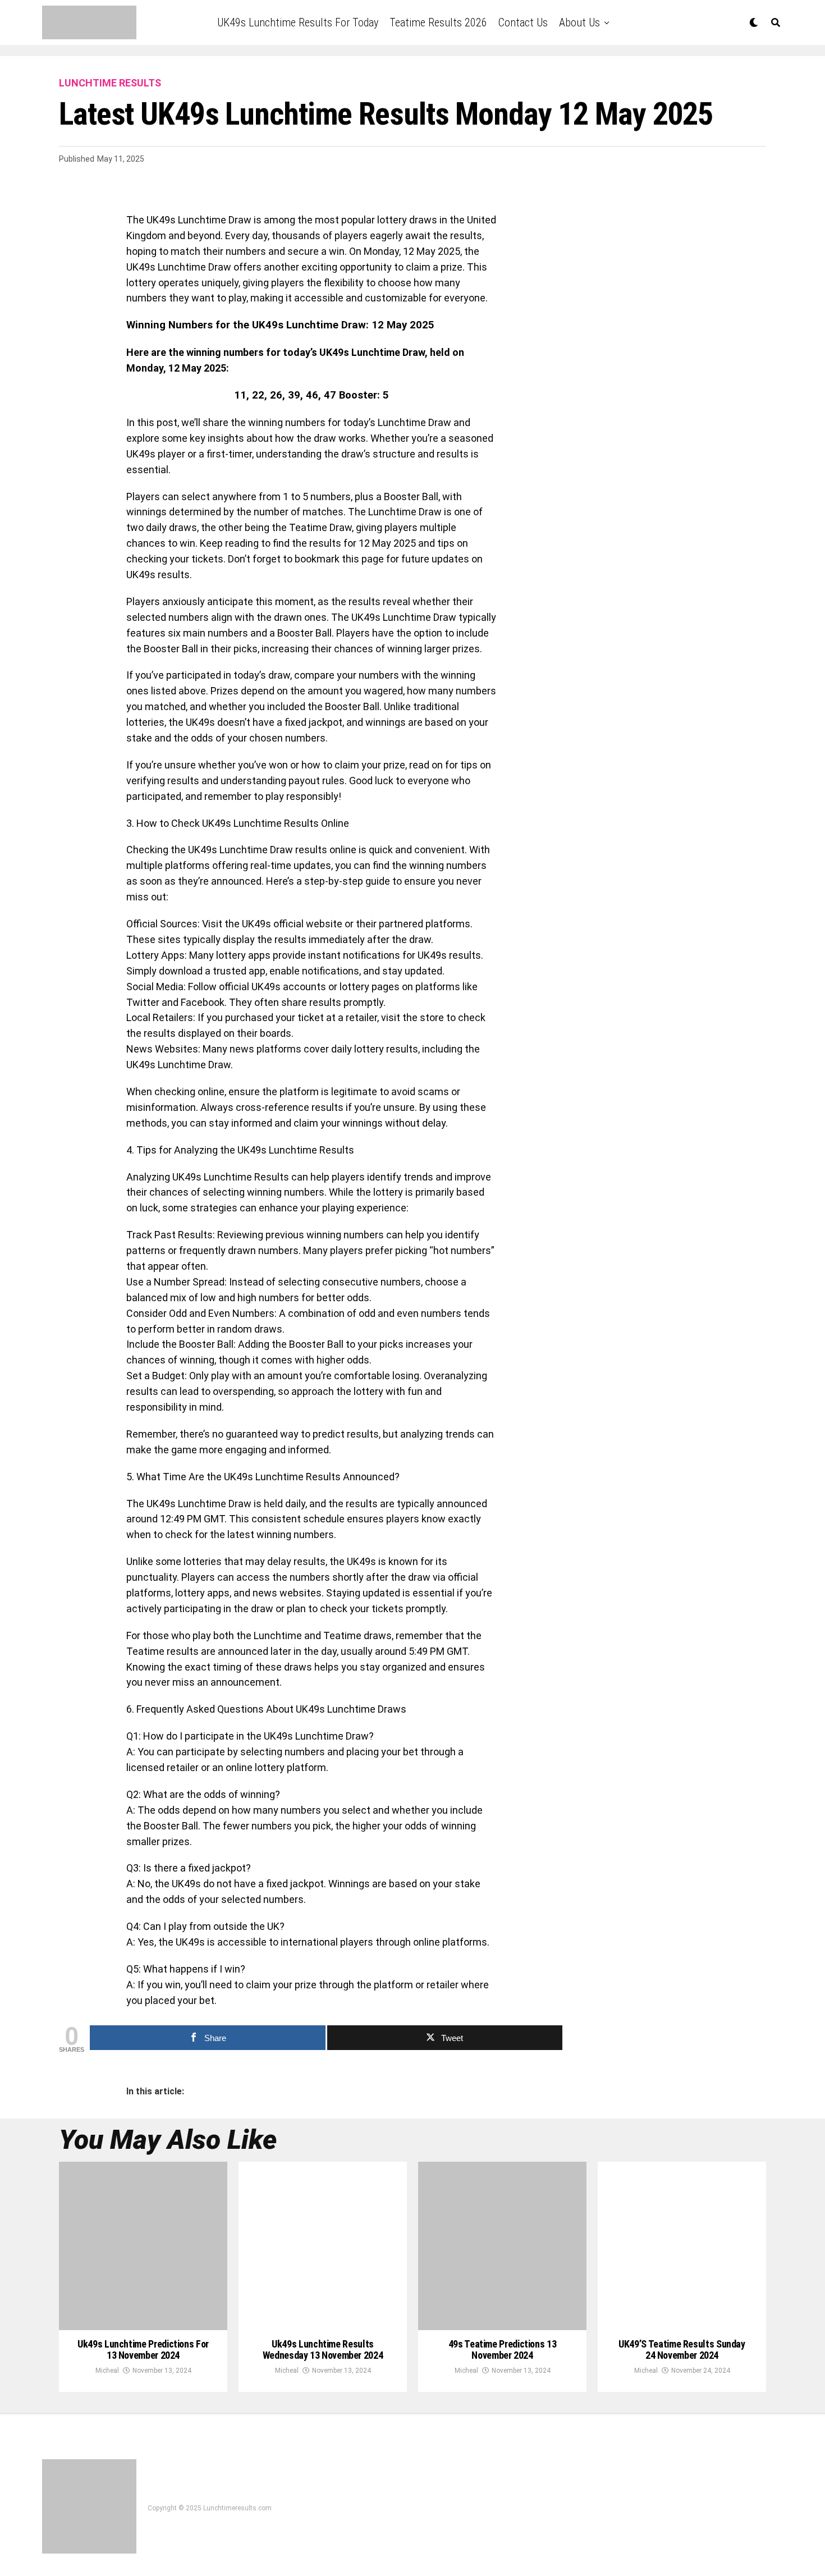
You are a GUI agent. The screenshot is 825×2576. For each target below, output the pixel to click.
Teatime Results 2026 (438, 22)
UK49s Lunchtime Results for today (298, 22)
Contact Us (523, 22)
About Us (579, 22)
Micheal (107, 2371)
